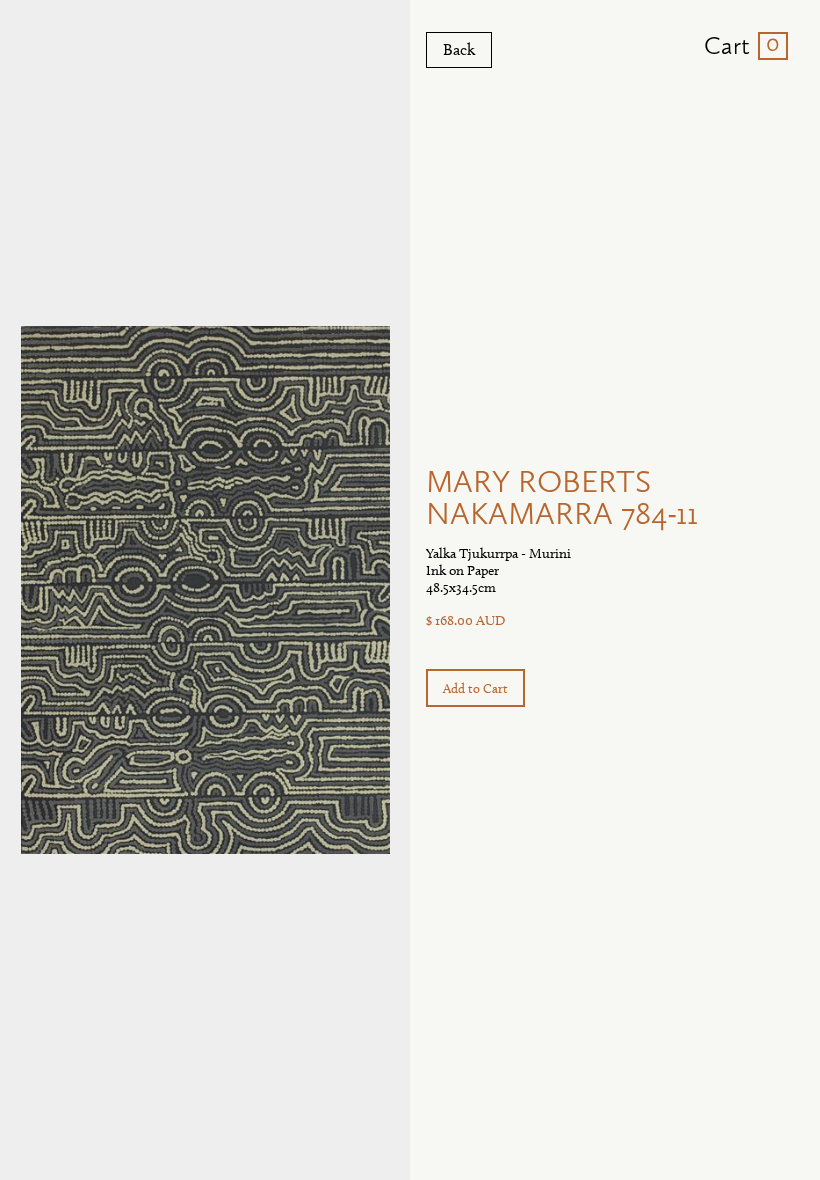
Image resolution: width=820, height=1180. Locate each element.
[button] (738, 46)
